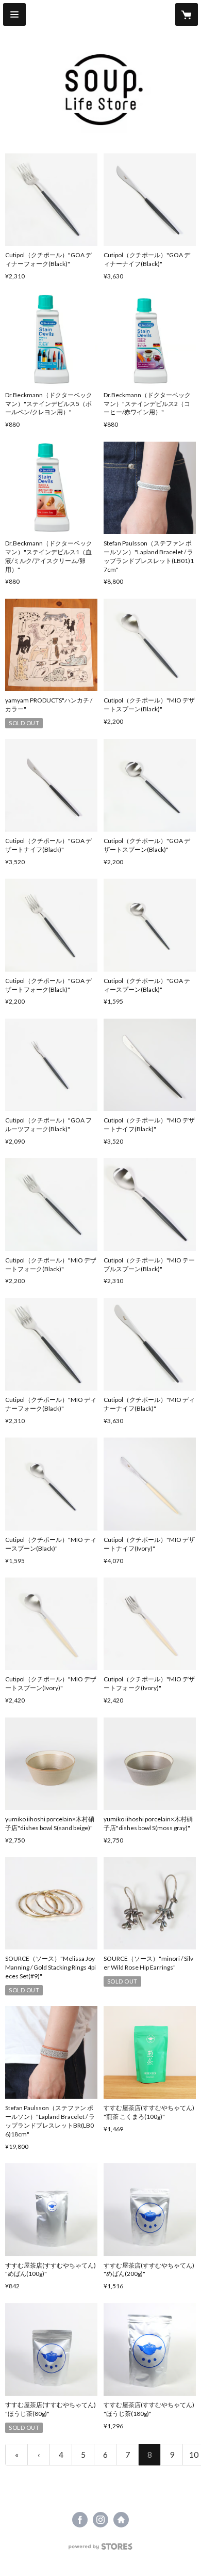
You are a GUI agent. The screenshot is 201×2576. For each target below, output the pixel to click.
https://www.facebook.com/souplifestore (80, 2520)
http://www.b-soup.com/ (121, 2520)
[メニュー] (14, 14)
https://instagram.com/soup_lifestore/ (100, 2520)
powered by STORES (101, 2549)
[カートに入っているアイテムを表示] (187, 14)
